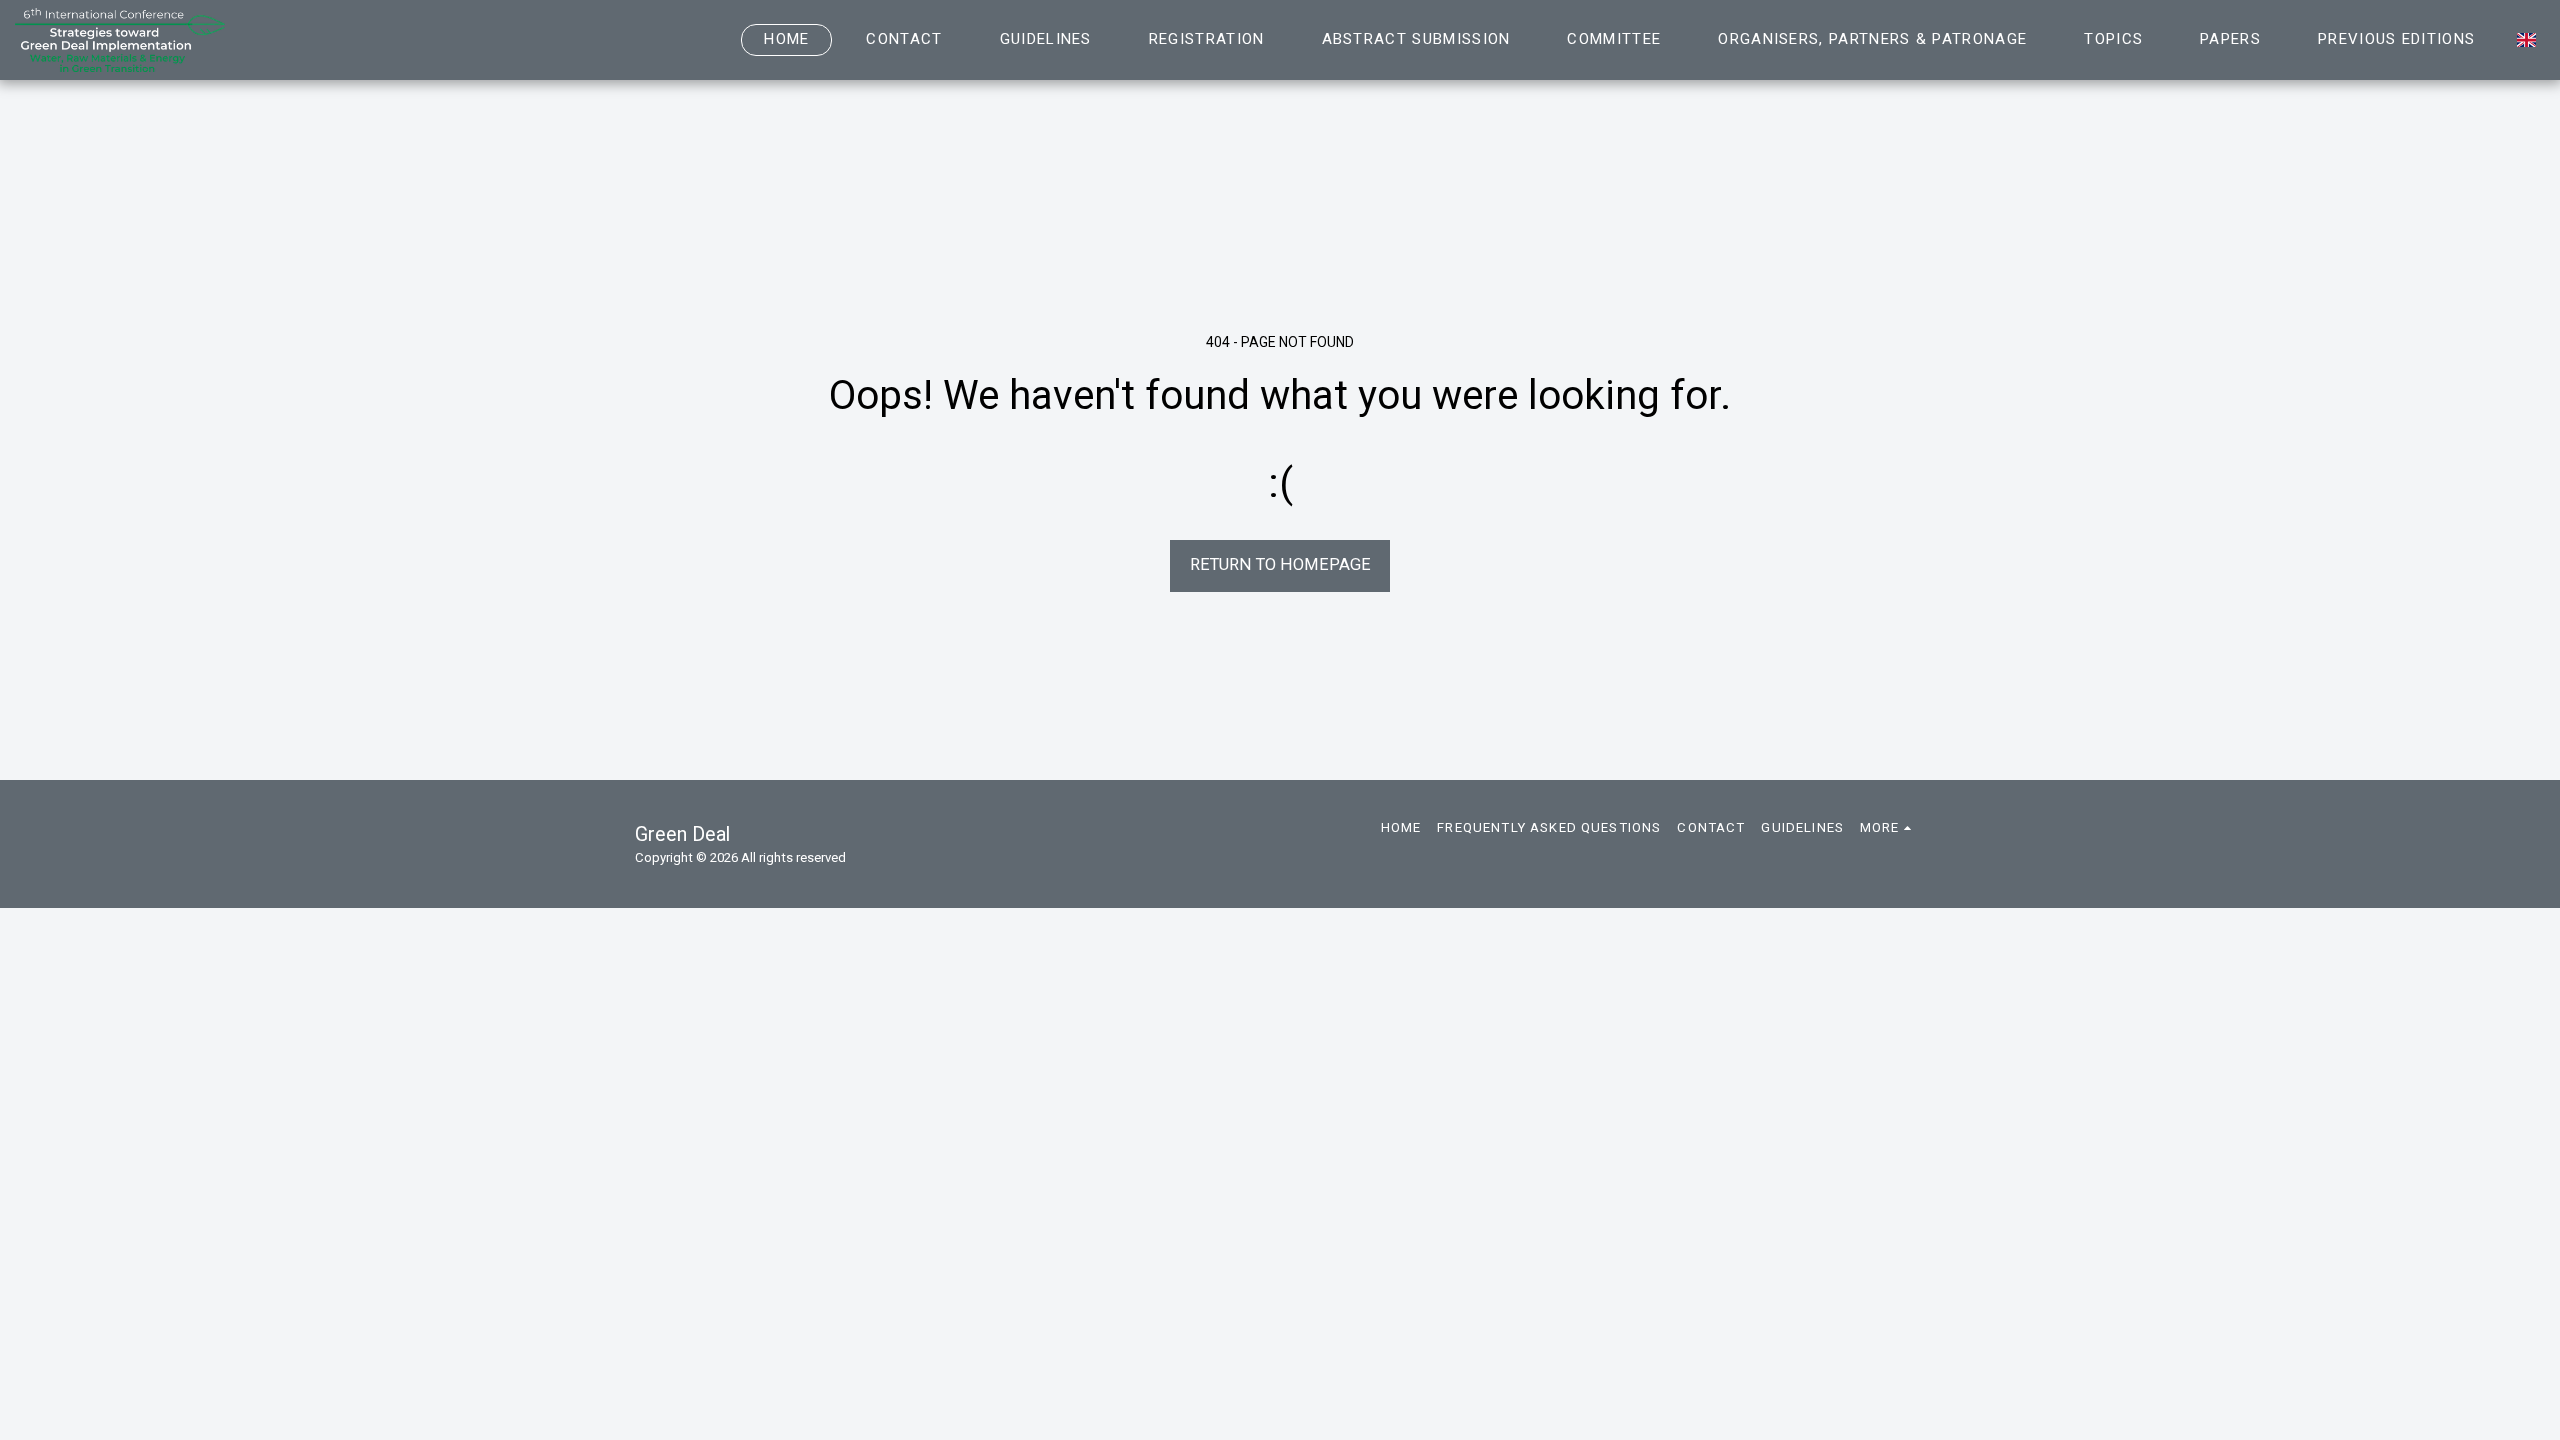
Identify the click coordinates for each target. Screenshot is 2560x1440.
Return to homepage (1280, 564)
